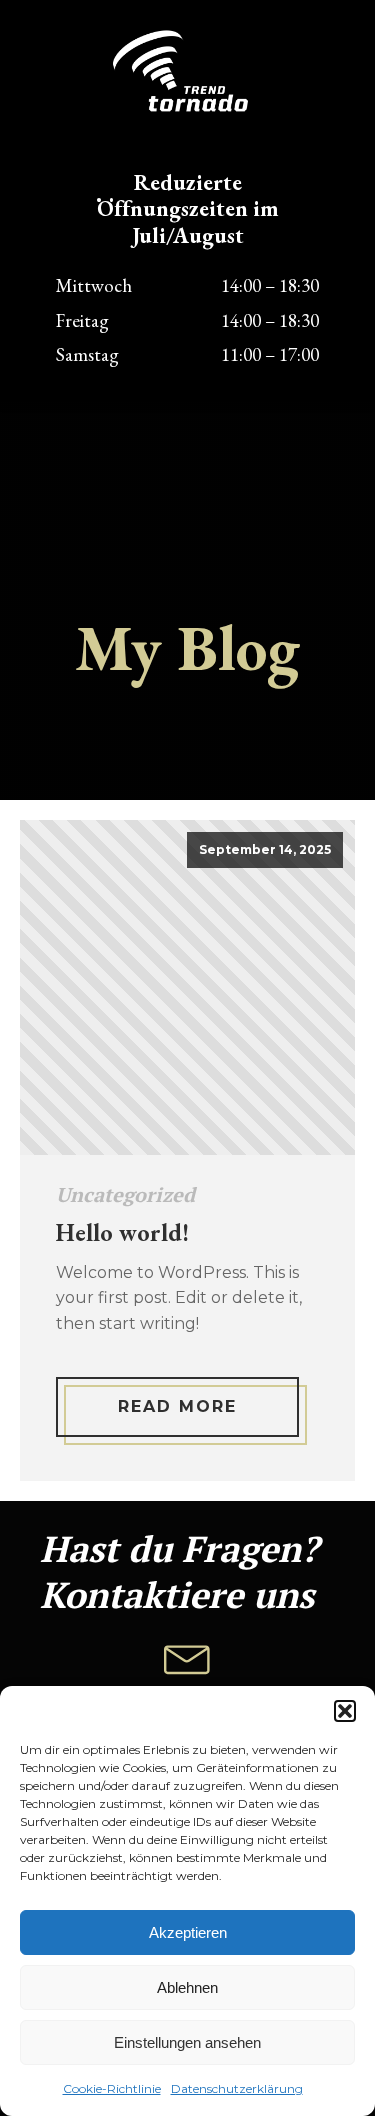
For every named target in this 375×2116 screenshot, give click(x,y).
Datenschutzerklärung (237, 2088)
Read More (177, 1406)
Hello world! (122, 1233)
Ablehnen (187, 1987)
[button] (345, 1711)
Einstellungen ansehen (187, 2042)
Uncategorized (125, 1194)
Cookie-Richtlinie (112, 2088)
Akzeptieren (188, 1932)
